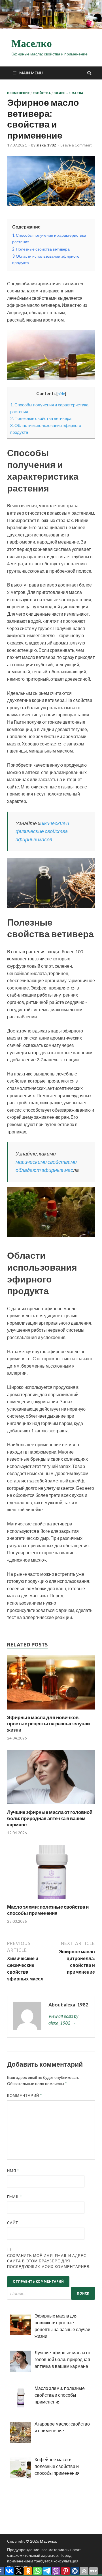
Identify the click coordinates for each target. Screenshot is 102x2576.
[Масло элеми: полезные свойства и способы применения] (51, 1900)
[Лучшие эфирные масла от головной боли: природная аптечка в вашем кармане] (51, 1806)
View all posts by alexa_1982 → (63, 2019)
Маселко (32, 44)
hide (61, 394)
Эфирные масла (68, 93)
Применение (18, 93)
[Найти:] (51, 2293)
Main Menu (31, 73)
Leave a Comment (76, 145)
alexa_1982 (46, 145)
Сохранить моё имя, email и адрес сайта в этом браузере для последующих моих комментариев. (49, 2261)
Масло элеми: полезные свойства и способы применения (48, 1910)
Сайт (13, 2223)
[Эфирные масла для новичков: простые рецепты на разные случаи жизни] (51, 1711)
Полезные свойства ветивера (41, 418)
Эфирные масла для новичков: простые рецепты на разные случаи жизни (48, 1724)
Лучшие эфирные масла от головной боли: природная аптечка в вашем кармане (50, 1818)
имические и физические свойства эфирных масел (42, 831)
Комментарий (25, 2096)
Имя (13, 2171)
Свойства (42, 93)
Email (15, 2197)
